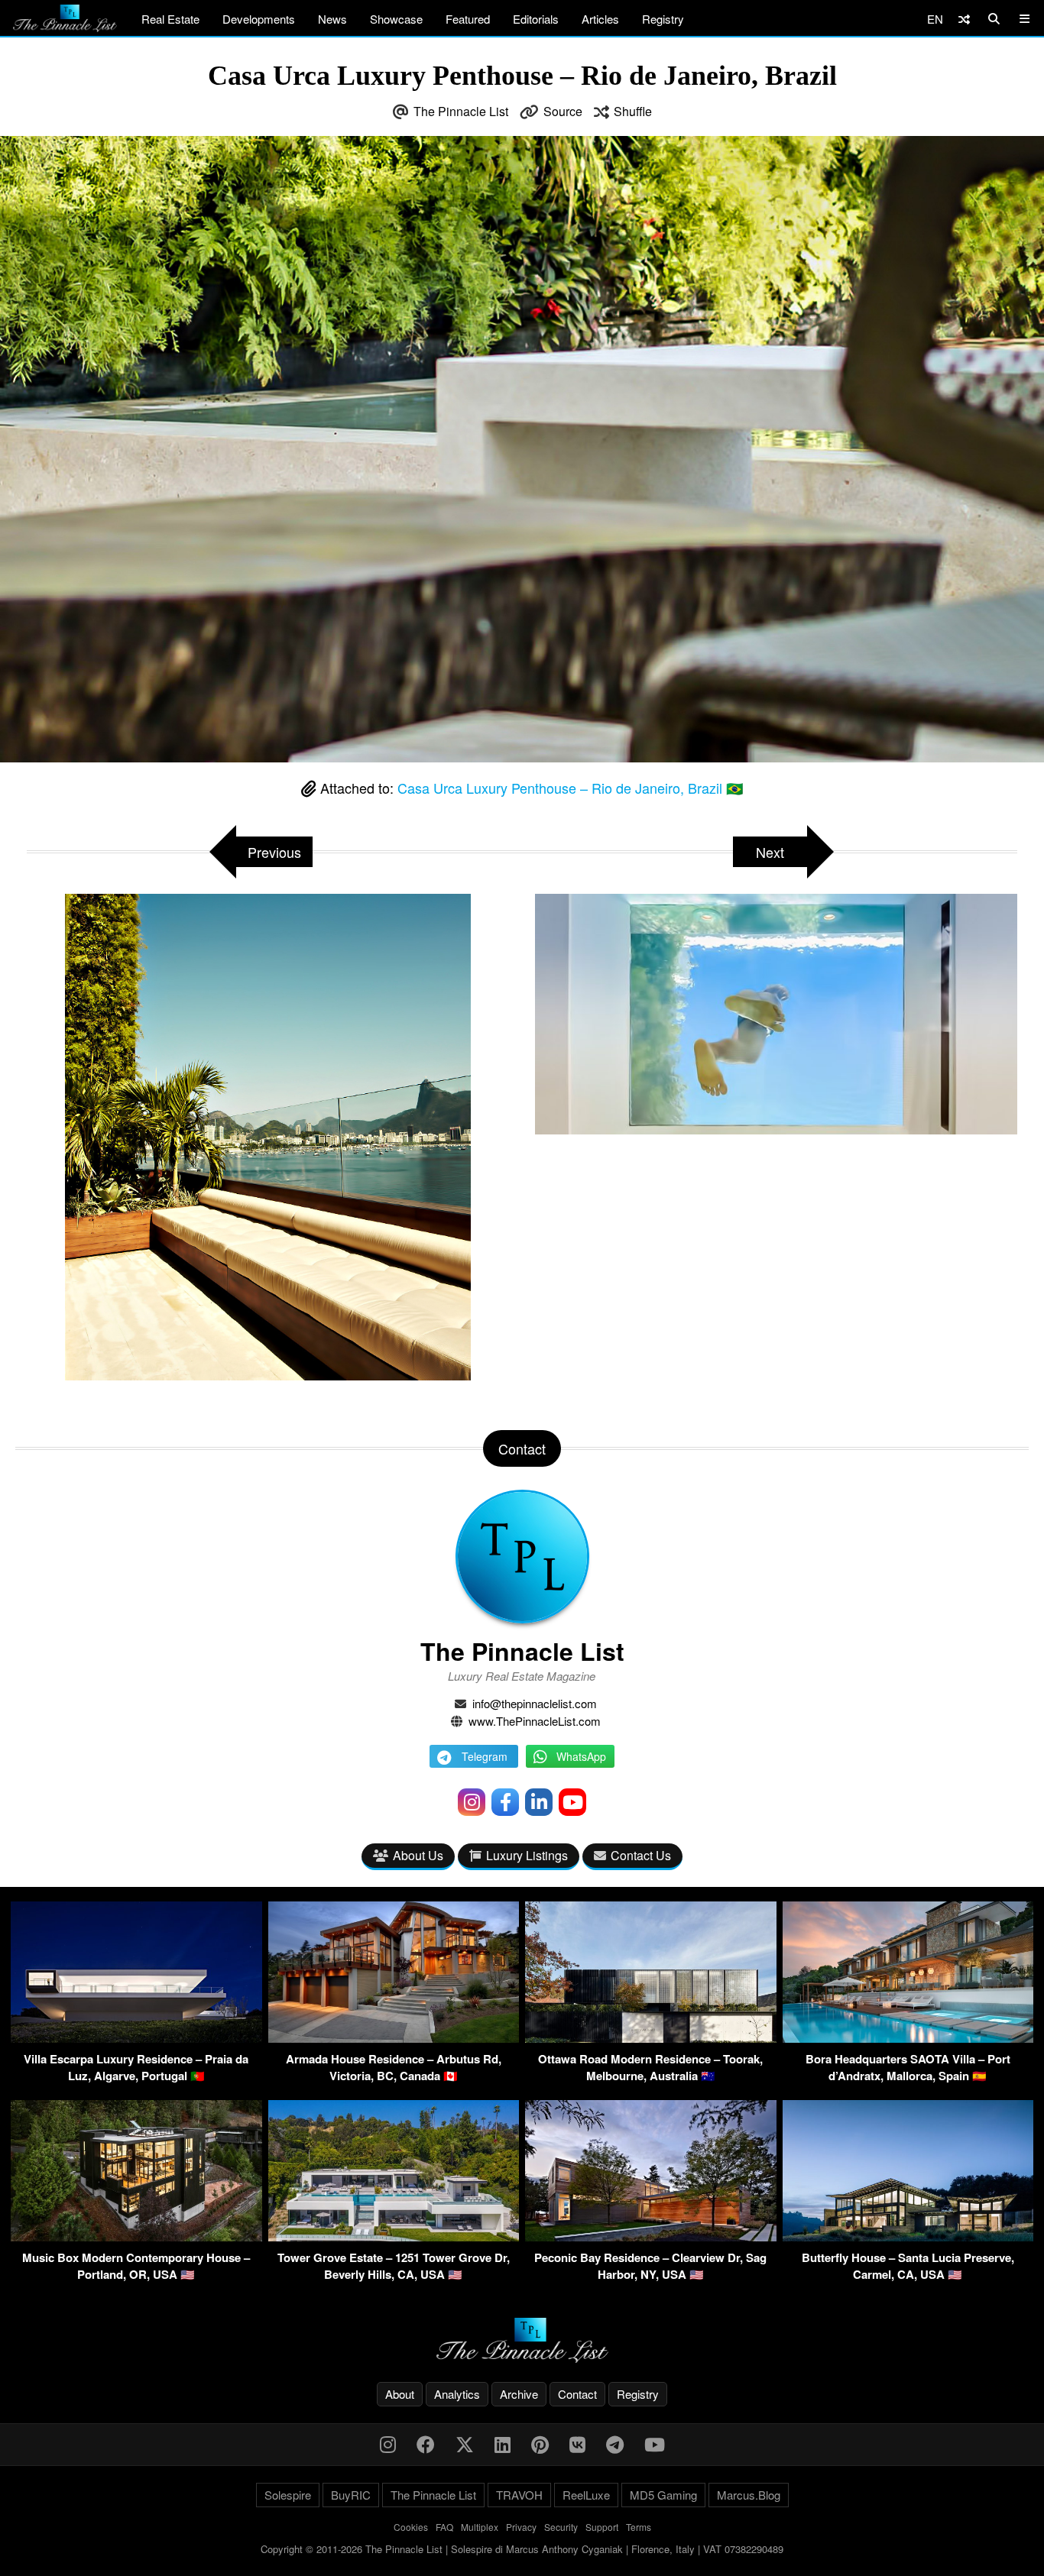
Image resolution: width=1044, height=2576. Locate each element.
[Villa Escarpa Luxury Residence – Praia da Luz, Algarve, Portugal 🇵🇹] (136, 2038)
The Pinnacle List (461, 111)
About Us (418, 1855)
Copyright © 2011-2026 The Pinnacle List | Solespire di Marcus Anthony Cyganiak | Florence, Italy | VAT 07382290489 (522, 2549)
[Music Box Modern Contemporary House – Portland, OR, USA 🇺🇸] (136, 2236)
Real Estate (170, 19)
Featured (468, 19)
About (400, 2394)
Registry (663, 19)
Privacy (521, 2527)
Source (563, 111)
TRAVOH (519, 2495)
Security (561, 2527)
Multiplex (480, 2527)
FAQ (444, 2527)
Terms (639, 2527)
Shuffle (633, 111)
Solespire (288, 2495)
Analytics (457, 2394)
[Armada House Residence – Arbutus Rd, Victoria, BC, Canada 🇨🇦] (394, 2038)
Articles (600, 19)
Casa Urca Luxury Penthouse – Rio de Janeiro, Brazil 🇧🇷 (570, 788)
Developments (259, 19)
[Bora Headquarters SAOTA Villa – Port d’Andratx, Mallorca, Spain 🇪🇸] (908, 2038)
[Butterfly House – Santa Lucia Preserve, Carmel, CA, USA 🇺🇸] (908, 2236)
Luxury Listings (527, 1855)
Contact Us (641, 1855)
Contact (577, 2394)
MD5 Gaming (663, 2495)
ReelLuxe (586, 2495)
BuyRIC (351, 2495)
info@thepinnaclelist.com (535, 1703)
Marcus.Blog (749, 2495)
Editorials (536, 19)
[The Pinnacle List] (522, 2340)
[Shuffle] (964, 19)
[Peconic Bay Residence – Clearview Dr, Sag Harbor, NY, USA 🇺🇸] (651, 2236)
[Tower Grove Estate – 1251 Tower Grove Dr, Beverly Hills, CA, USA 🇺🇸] (394, 2236)
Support (602, 2527)
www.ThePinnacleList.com (535, 1721)
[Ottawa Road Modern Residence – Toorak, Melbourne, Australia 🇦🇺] (651, 2038)
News (332, 19)
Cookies (411, 2527)
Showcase (396, 19)
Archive (519, 2394)
